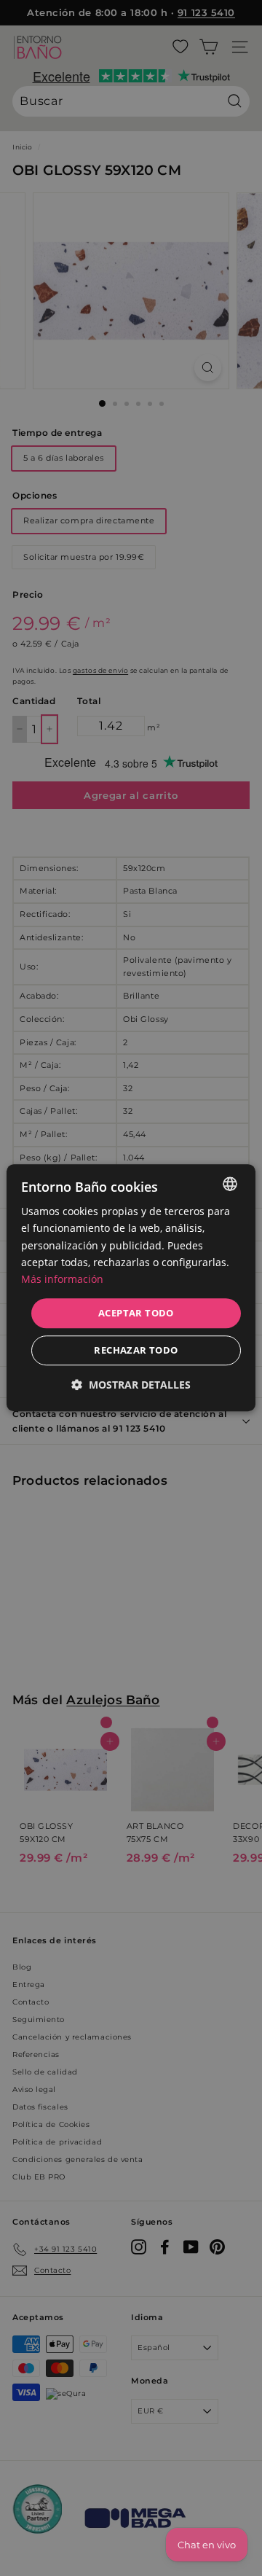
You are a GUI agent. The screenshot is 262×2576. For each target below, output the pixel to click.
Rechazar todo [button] (136, 1351)
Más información (62, 1279)
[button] (131, 1385)
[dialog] (131, 1288)
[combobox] (230, 1184)
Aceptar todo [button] (136, 1313)
